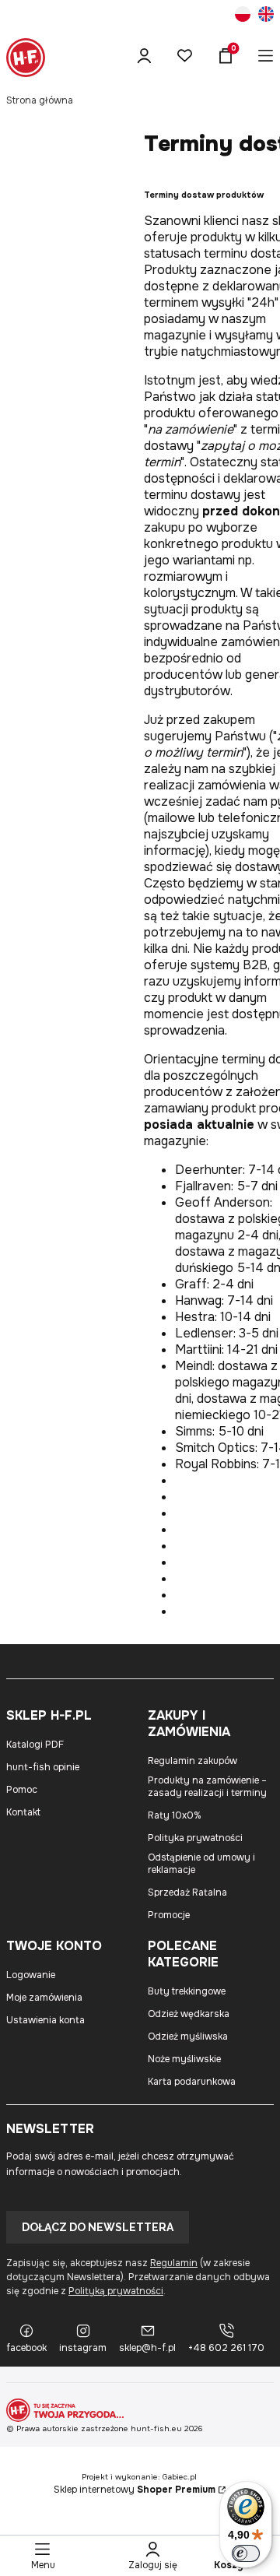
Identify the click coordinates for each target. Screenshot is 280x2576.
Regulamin (174, 2263)
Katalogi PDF (35, 1745)
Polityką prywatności (116, 2291)
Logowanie (31, 1975)
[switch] (246, 2553)
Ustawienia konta (45, 2020)
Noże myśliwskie (184, 2059)
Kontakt (23, 1812)
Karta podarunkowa (192, 2082)
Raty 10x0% (175, 1815)
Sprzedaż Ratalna (187, 1892)
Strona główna (40, 100)
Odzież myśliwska (188, 2037)
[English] (266, 16)
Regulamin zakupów (192, 1761)
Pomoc (22, 1790)
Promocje (169, 1915)
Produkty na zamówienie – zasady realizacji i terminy (207, 1787)
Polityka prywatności (195, 1838)
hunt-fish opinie (43, 1767)
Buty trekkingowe (187, 1991)
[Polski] (243, 16)
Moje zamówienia (44, 1998)
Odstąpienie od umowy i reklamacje (201, 1864)
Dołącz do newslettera (98, 2227)
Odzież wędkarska (189, 2014)
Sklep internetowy (135, 2490)
